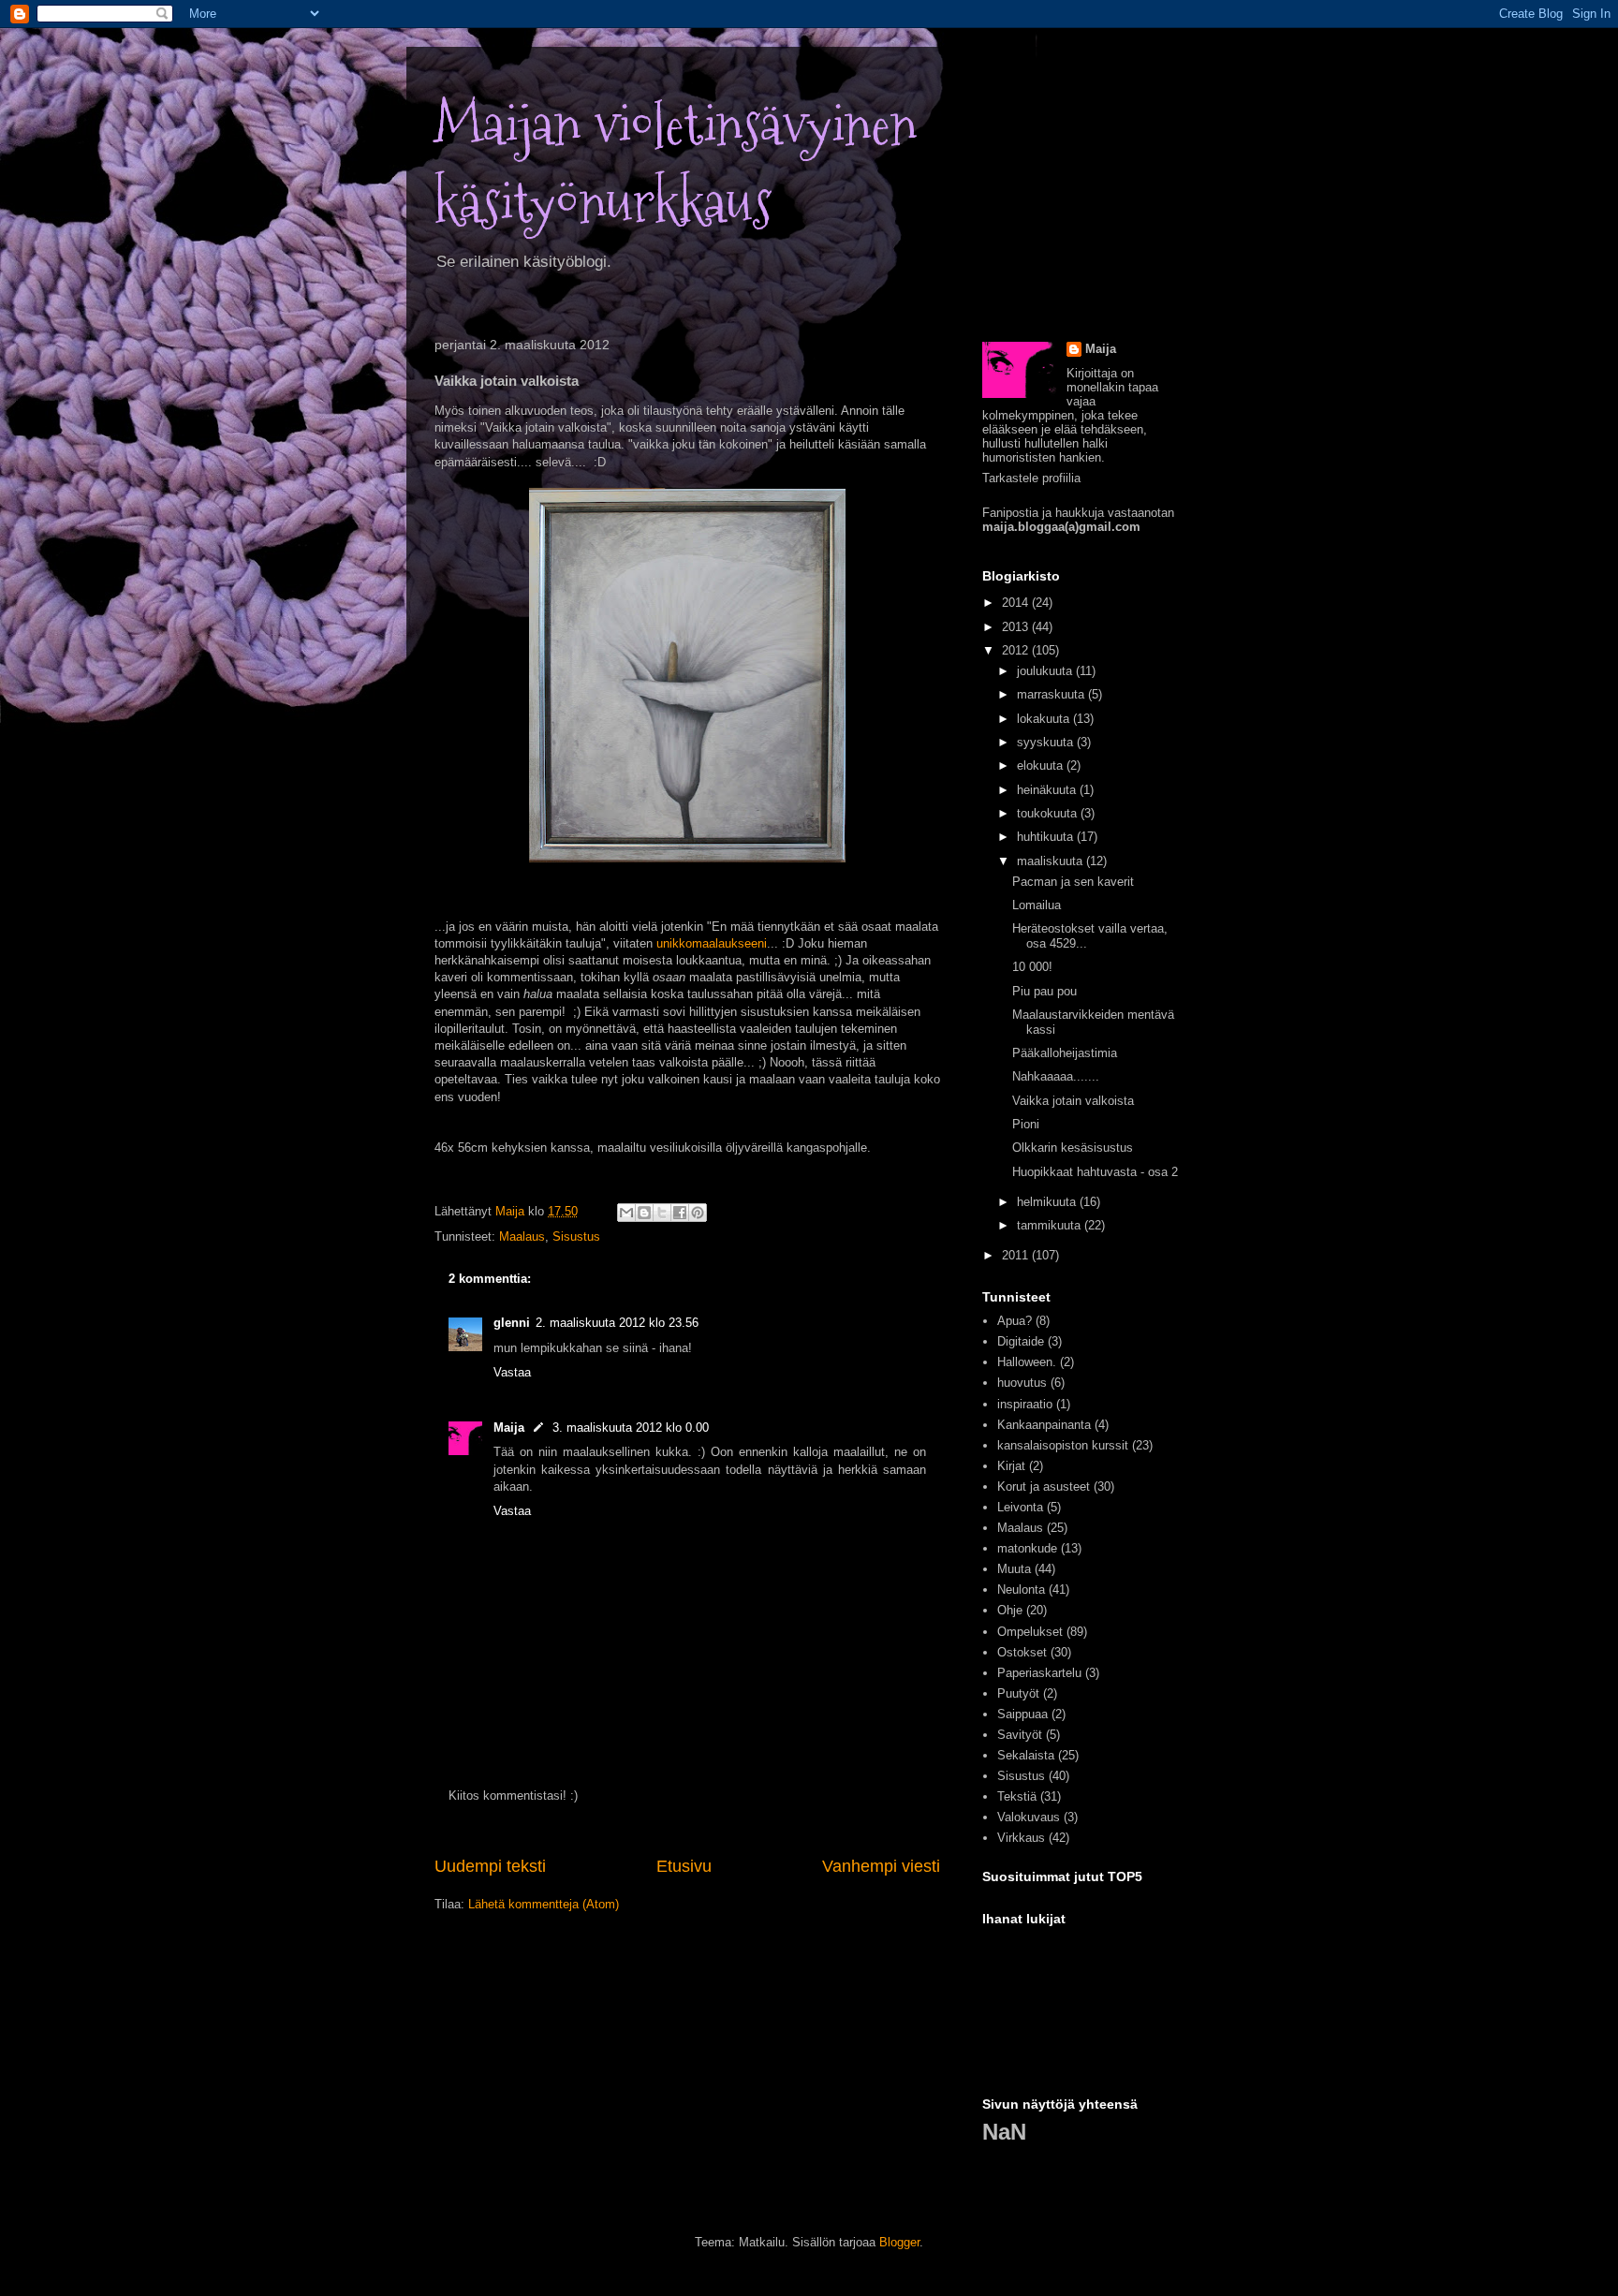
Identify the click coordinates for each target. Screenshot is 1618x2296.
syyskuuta (1047, 742)
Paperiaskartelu (1039, 1673)
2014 (1017, 603)
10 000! (1032, 967)
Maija (509, 1428)
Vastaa (512, 1372)
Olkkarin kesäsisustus (1073, 1148)
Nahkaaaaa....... (1056, 1076)
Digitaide (1021, 1341)
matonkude (1027, 1548)
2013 (1017, 627)
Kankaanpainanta (1044, 1425)
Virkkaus (1021, 1838)
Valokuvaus (1029, 1817)
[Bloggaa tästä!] (644, 1213)
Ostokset (1022, 1652)
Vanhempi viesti (881, 1866)
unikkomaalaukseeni (712, 943)
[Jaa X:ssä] (662, 1213)
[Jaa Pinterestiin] (698, 1213)
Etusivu (684, 1866)
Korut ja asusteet (1044, 1487)
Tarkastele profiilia (1031, 478)
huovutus (1022, 1383)
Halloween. (1027, 1362)
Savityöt (1020, 1735)
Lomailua (1037, 905)
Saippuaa (1022, 1714)
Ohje (1010, 1610)
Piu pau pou (1044, 991)
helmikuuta (1048, 1202)
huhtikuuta (1047, 837)
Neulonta (1021, 1590)
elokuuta (1042, 765)
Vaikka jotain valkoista (1073, 1101)
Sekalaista (1026, 1755)
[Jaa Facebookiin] (680, 1213)
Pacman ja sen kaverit (1073, 882)
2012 (1017, 650)
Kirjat (1011, 1466)
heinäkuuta (1048, 790)
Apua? (1015, 1321)
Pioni (1026, 1124)
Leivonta (1020, 1507)
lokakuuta (1045, 719)
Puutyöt (1018, 1693)
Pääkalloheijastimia (1065, 1053)
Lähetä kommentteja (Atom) (544, 1904)
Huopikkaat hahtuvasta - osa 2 (1095, 1172)
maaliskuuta (1052, 861)
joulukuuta (1046, 671)
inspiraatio (1025, 1404)
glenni (512, 1323)
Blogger (899, 2242)
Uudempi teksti (490, 1866)
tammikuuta (1051, 1225)
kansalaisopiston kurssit (1063, 1445)
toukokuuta (1049, 813)
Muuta (1014, 1569)
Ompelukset (1030, 1632)
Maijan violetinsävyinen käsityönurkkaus (676, 164)
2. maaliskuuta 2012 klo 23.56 (617, 1323)
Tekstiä (1017, 1796)
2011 (1017, 1255)
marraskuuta (1052, 694)
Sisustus (576, 1236)
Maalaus (522, 1236)
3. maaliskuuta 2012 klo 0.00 (631, 1428)
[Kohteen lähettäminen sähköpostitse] (626, 1213)
